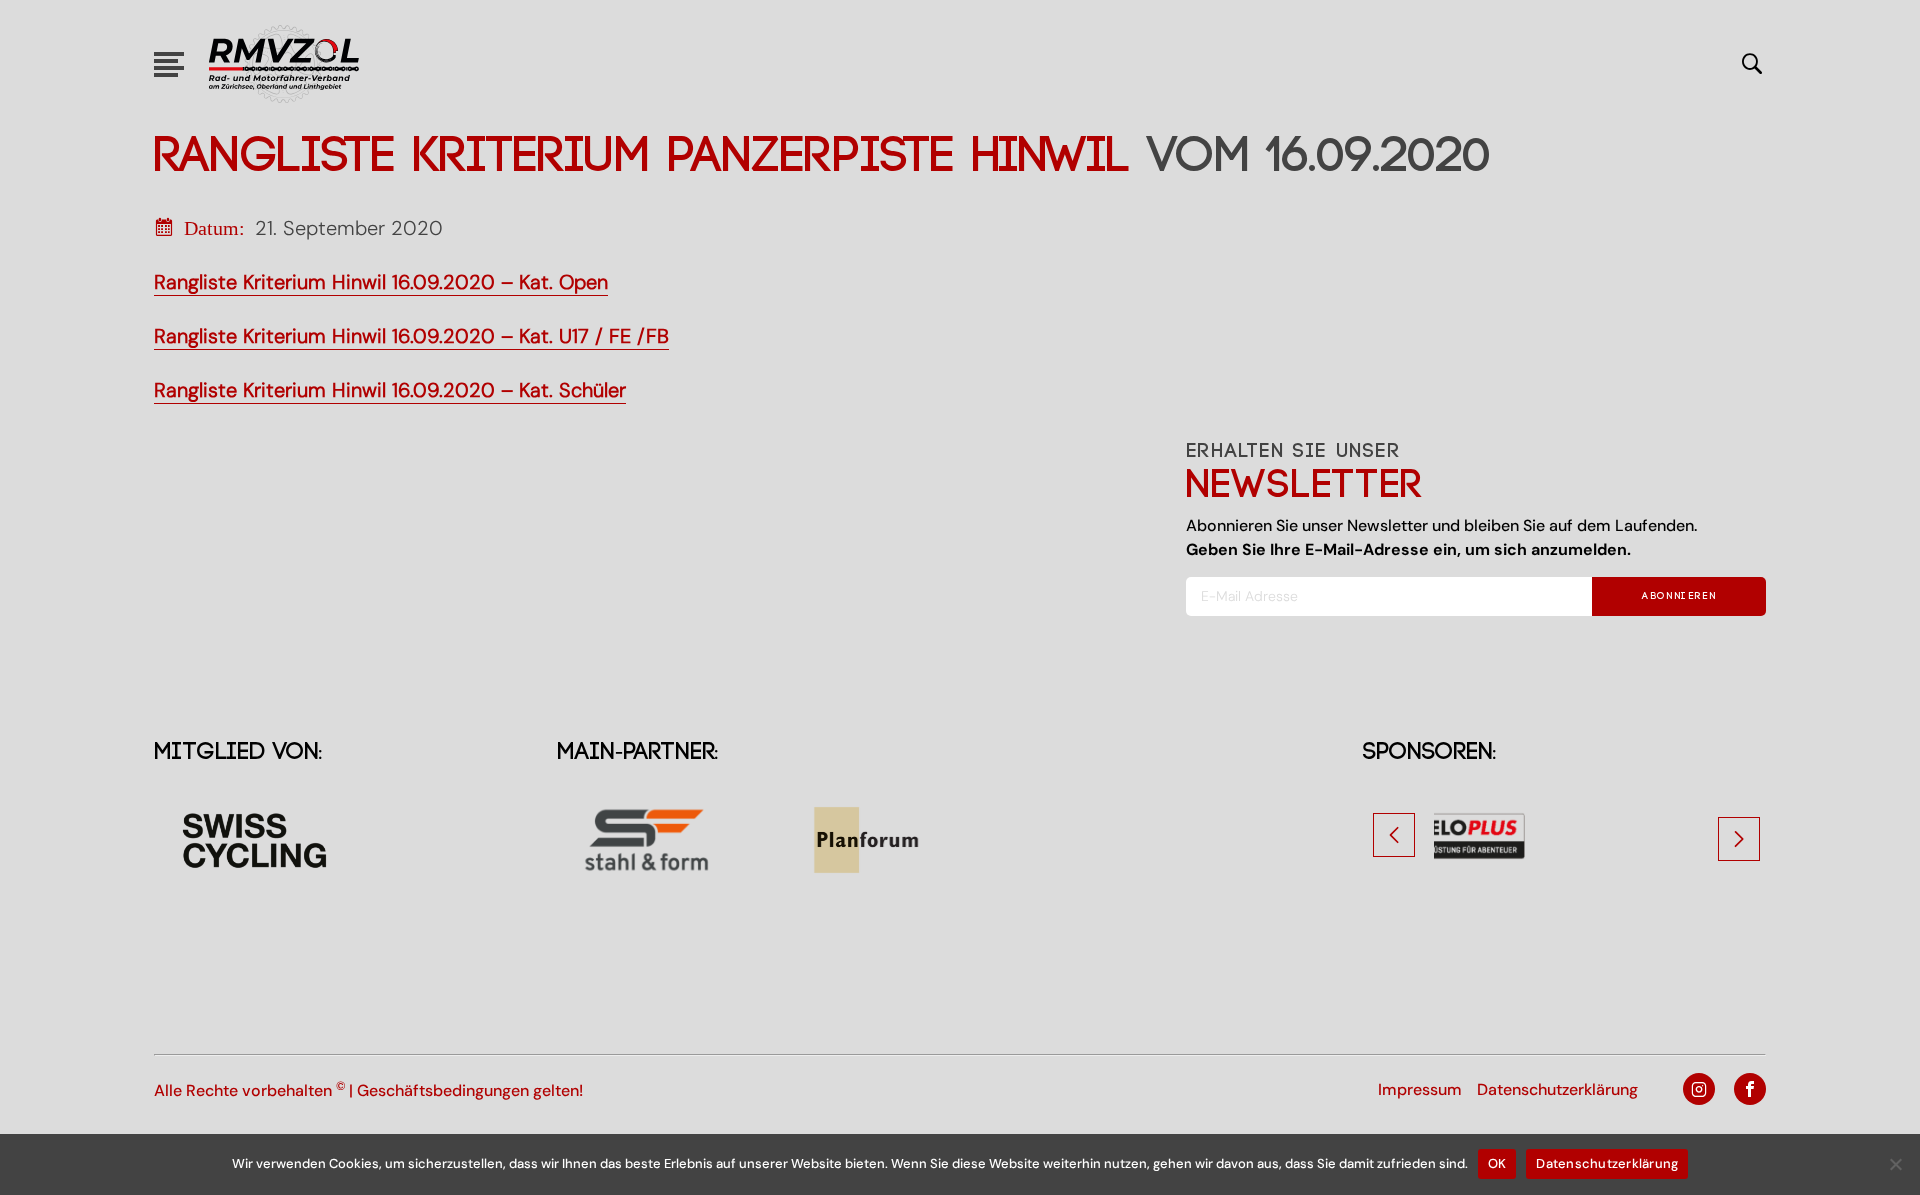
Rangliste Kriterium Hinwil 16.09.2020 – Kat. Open (381, 282)
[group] (1564, 840)
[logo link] (284, 64)
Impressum (1420, 1089)
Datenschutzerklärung (1557, 1089)
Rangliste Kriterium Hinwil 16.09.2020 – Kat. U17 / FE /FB (411, 336)
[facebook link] (1742, 1090)
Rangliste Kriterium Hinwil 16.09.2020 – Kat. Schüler (390, 390)
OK (1497, 1163)
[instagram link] (1691, 1090)
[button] (1394, 835)
